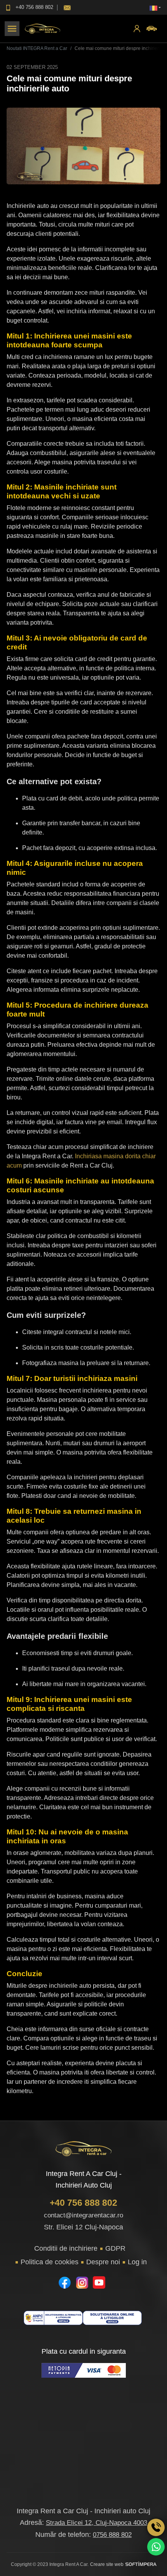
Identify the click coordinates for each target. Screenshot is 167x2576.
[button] (155, 8)
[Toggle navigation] (12, 29)
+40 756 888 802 (83, 2203)
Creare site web (107, 2564)
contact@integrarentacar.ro (83, 2215)
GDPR (115, 2248)
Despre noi (103, 2262)
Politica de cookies (50, 2262)
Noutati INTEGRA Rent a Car (37, 48)
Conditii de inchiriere (66, 2248)
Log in (137, 2262)
